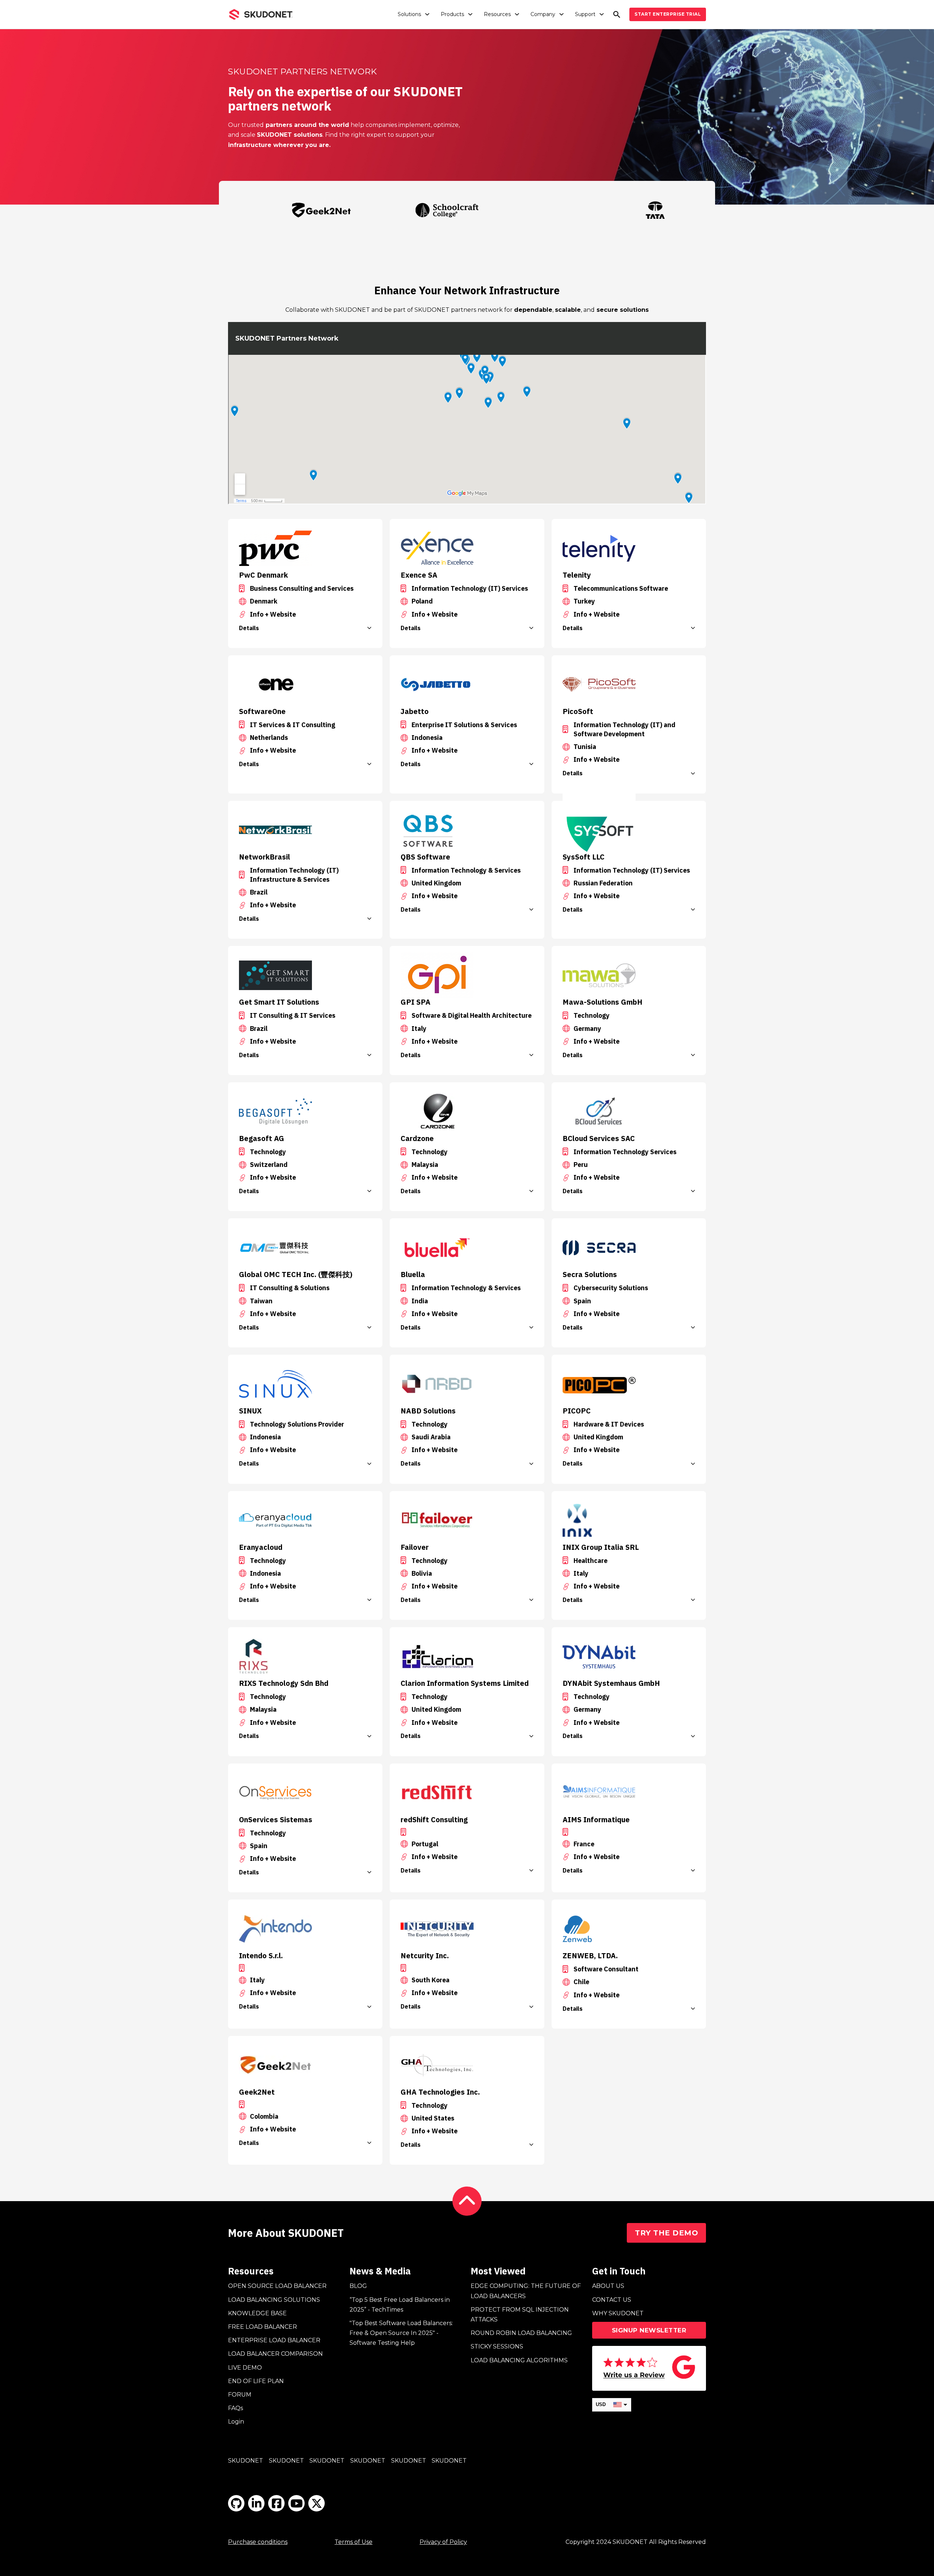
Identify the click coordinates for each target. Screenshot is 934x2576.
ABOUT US (608, 2286)
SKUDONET (246, 2461)
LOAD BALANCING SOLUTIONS (274, 2300)
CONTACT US (612, 2300)
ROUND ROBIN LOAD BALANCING (521, 2333)
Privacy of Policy (443, 2542)
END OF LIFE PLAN (256, 2381)
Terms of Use (354, 2542)
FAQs (236, 2408)
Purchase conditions (258, 2542)
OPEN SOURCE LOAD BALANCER (277, 2286)
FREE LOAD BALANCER (263, 2327)
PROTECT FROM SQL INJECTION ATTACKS (520, 2315)
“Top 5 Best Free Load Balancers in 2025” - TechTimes (400, 2305)
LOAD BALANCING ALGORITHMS (519, 2360)
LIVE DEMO (245, 2368)
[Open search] (617, 14)
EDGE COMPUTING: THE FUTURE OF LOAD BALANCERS (526, 2291)
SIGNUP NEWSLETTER (649, 2330)
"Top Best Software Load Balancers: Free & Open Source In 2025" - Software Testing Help (401, 2333)
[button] (305, 628)
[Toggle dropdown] (427, 14)
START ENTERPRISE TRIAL (668, 14)
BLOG (358, 2286)
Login (236, 2422)
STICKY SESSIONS (497, 2346)
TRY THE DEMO (666, 2233)
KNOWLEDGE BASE (257, 2313)
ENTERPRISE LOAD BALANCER (274, 2340)
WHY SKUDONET (618, 2313)
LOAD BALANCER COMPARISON (275, 2354)
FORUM (240, 2395)
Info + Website (273, 614)
